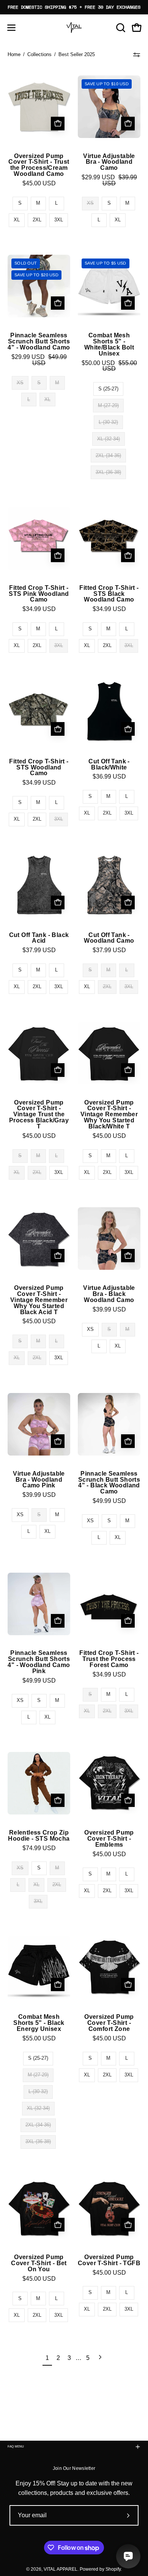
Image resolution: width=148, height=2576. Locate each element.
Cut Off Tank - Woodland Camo (109, 938)
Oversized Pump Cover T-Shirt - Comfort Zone (109, 2023)
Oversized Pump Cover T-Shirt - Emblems (109, 1839)
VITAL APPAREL (61, 2569)
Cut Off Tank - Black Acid (39, 938)
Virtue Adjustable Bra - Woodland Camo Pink (39, 1480)
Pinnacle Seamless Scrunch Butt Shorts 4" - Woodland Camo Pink (39, 1662)
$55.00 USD (39, 2039)
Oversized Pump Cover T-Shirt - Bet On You (39, 2263)
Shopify (113, 2569)
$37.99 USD (39, 950)
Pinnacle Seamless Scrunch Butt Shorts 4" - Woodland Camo (39, 342)
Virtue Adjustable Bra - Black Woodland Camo (109, 1294)
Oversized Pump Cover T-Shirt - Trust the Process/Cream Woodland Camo (39, 165)
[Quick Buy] (58, 124)
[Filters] (137, 55)
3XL (59, 220)
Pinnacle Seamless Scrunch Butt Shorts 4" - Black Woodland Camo (109, 1483)
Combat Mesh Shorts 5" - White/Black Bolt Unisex (109, 344)
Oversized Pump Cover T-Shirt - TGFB (109, 2260)
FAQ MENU (16, 2447)
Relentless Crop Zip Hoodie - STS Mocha (39, 1836)
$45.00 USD (39, 183)
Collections (39, 54)
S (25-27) (108, 389)
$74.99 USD (39, 1848)
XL (17, 220)
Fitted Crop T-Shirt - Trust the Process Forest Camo (109, 1659)
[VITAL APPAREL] (74, 28)
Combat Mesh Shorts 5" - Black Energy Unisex (39, 2023)
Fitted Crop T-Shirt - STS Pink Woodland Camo (39, 594)
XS (90, 1329)
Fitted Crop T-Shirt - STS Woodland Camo (39, 768)
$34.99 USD (39, 609)
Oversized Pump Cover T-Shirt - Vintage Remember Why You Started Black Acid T (39, 1300)
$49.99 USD (109, 1501)
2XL (37, 220)
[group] (74, 7)
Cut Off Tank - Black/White (109, 765)
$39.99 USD (109, 1310)
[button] (120, 28)
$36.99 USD (109, 777)
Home (14, 54)
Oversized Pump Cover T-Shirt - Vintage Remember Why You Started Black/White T (109, 1115)
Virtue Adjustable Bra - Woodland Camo (109, 162)
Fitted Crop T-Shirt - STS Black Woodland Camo (109, 594)
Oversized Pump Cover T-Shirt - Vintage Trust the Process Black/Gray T (39, 1115)
